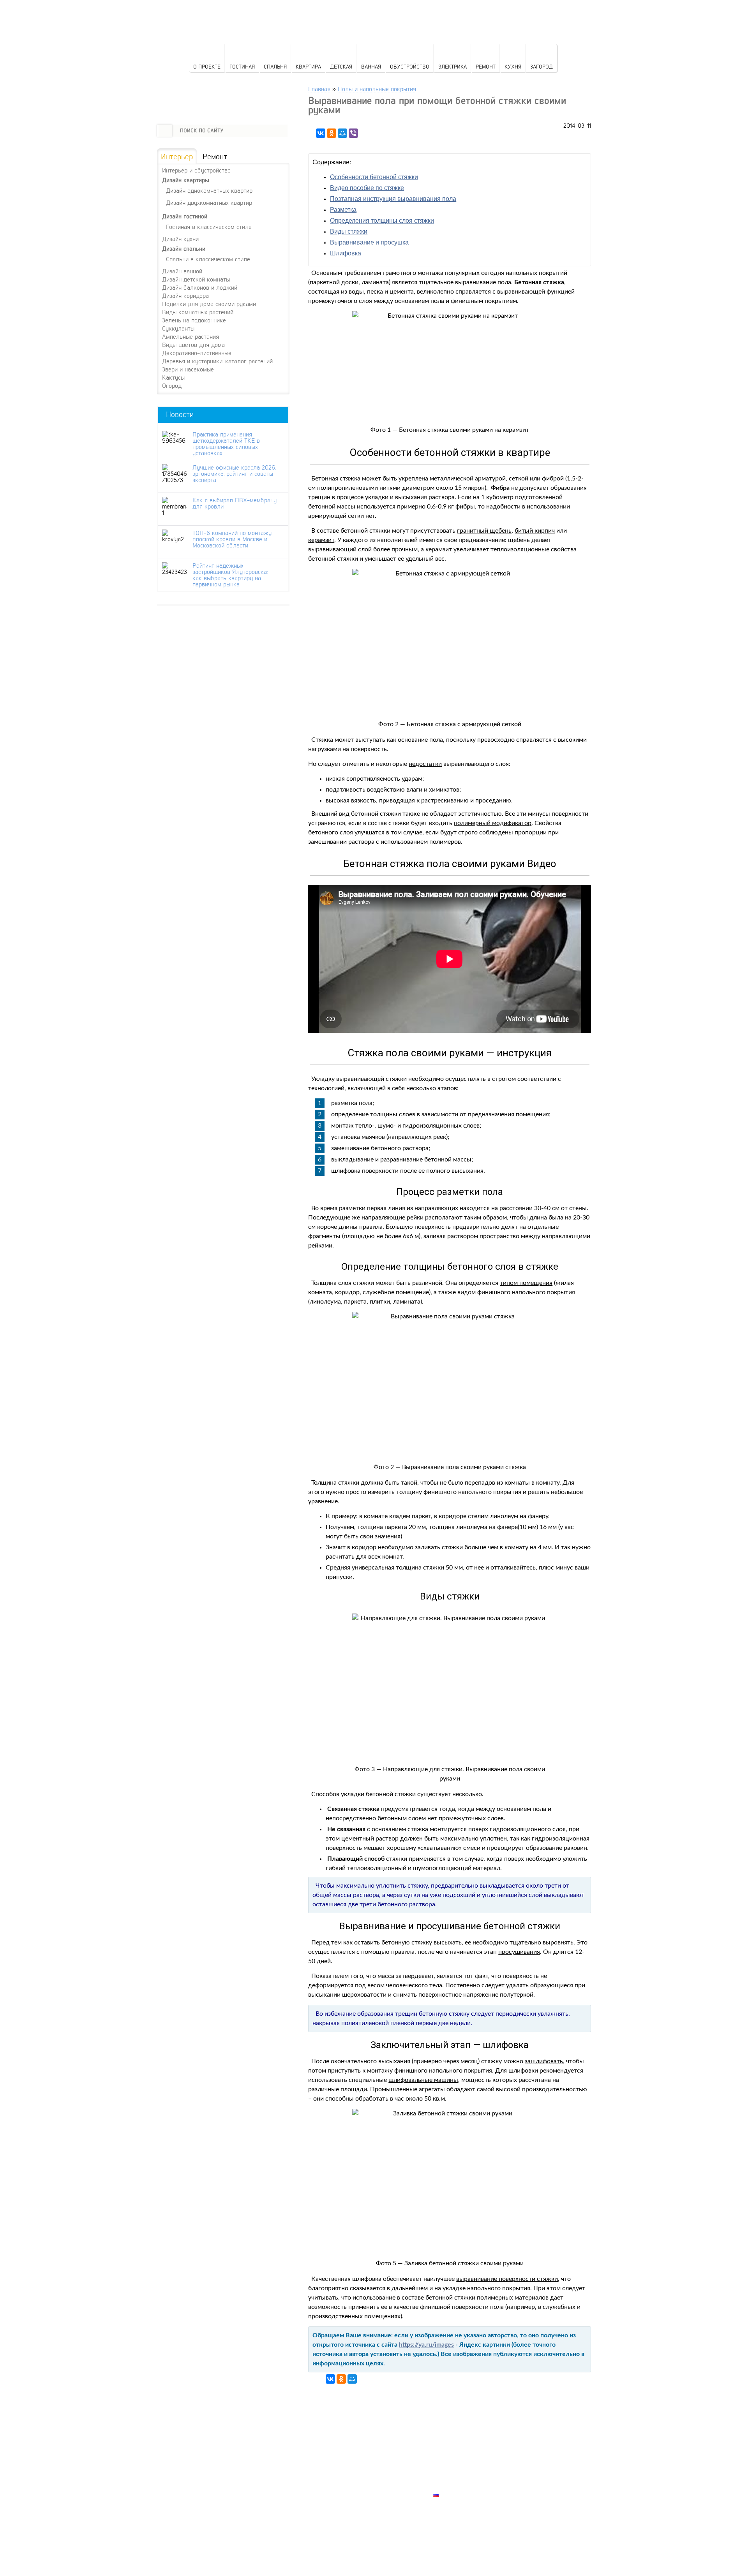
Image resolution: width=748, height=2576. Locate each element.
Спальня (275, 66)
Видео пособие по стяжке (367, 188)
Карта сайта (452, 2486)
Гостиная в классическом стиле (209, 226)
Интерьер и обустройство (196, 170)
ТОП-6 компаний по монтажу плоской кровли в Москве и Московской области (232, 539)
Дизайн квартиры (186, 180)
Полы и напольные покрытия (377, 89)
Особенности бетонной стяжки (374, 177)
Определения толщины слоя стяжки (382, 221)
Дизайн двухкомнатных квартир (209, 202)
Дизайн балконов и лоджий (200, 287)
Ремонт (486, 66)
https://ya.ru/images (426, 2345)
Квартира (308, 66)
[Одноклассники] (332, 133)
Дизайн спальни (184, 249)
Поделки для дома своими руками (209, 304)
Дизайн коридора (185, 296)
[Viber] (353, 133)
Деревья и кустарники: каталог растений (217, 361)
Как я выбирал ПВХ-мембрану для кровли (235, 503)
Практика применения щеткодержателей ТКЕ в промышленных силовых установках (226, 443)
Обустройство (410, 66)
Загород (542, 66)
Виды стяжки (349, 231)
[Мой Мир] (342, 133)
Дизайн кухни (180, 239)
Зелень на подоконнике (194, 320)
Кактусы (173, 377)
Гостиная (242, 66)
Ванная (371, 66)
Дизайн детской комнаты (196, 279)
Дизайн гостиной (185, 216)
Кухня (513, 66)
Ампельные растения (191, 336)
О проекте (207, 66)
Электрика (453, 66)
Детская (341, 66)
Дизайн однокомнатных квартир (209, 190)
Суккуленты (178, 328)
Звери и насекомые (188, 369)
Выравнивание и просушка (369, 242)
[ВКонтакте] (321, 133)
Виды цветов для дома (193, 345)
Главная (319, 89)
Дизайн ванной (182, 271)
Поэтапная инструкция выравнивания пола (393, 199)
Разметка (343, 210)
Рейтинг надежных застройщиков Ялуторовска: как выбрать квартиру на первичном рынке (230, 575)
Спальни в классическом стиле (208, 259)
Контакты (448, 2468)
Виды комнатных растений (198, 312)
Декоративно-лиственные (197, 353)
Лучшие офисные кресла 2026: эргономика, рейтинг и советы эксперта (234, 473)
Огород (172, 385)
